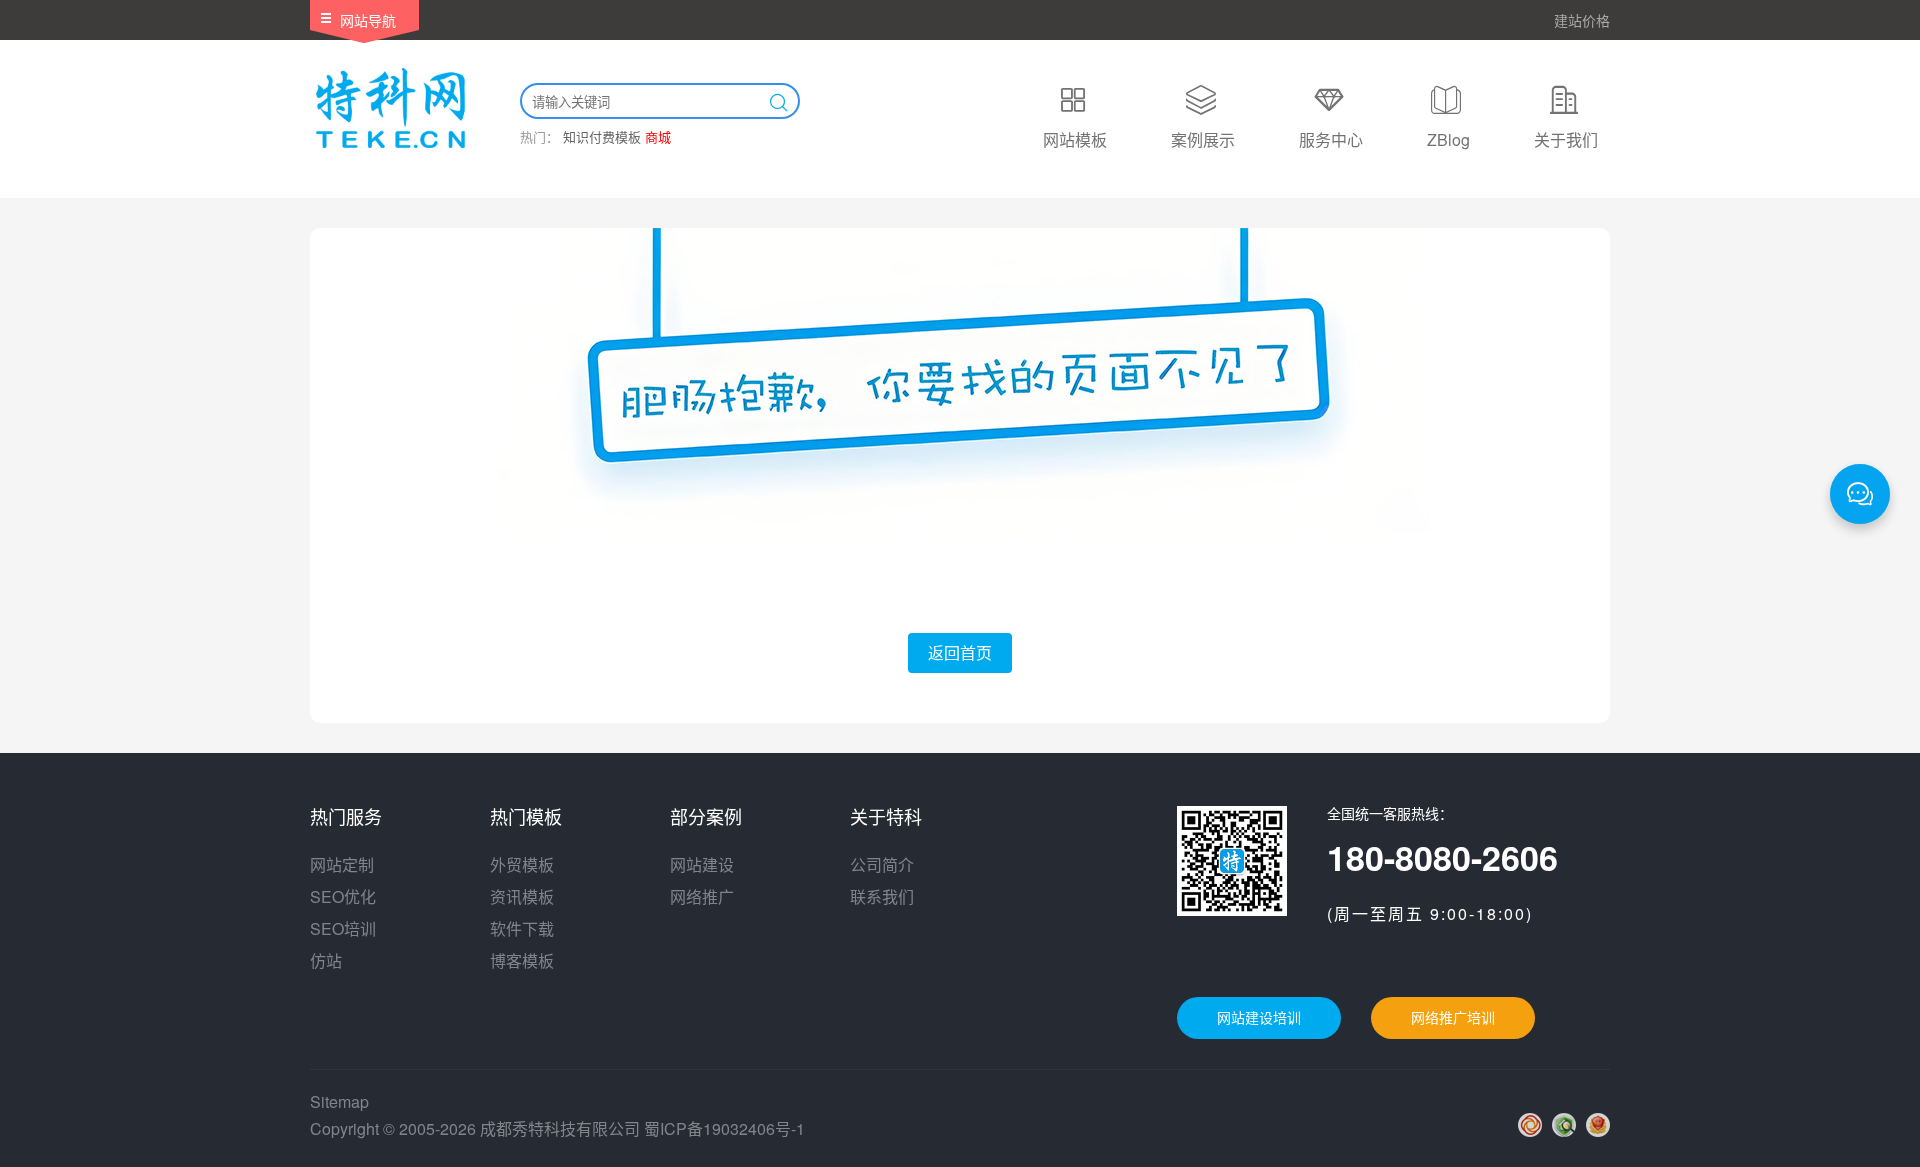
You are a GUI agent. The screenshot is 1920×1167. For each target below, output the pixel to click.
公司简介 (882, 864)
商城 (658, 136)
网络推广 (702, 896)
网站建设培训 (1259, 1018)
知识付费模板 (602, 136)
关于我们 (1566, 139)
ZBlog (1448, 139)
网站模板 (1075, 139)
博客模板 (522, 960)
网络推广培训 (1453, 1018)
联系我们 (882, 896)
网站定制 (342, 864)
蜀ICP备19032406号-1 (724, 1128)
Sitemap (339, 1101)
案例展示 (1203, 139)
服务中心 (1331, 139)
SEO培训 (343, 928)
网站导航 (368, 20)
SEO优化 (343, 896)
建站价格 (1582, 20)
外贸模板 (522, 864)
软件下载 (522, 928)
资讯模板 (522, 896)
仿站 (326, 960)
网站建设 (702, 864)
